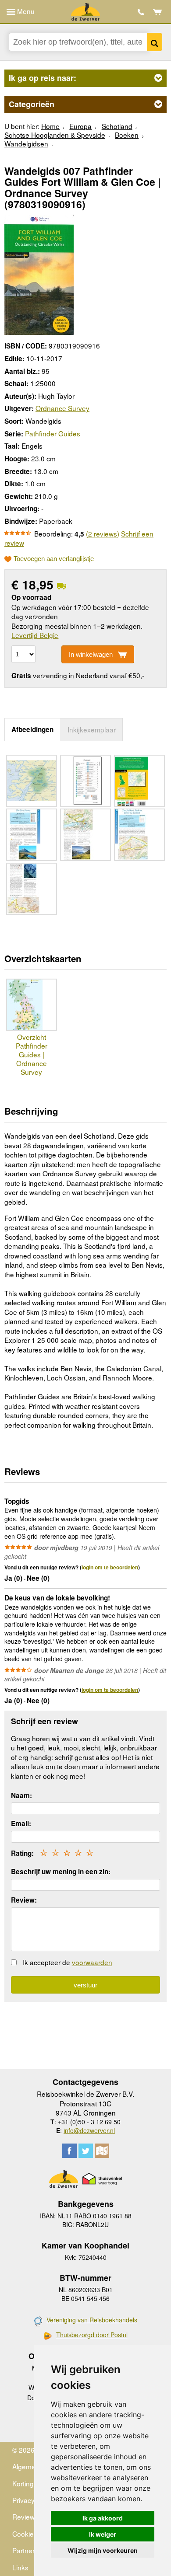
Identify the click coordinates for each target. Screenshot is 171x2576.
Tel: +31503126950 (141, 12)
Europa (80, 126)
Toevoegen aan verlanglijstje (54, 559)
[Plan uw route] (102, 2151)
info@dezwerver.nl (89, 2130)
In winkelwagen (91, 654)
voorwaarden (92, 1962)
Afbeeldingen (32, 729)
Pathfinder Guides (53, 433)
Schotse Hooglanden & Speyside (55, 135)
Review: (24, 1900)
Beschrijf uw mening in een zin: (61, 1872)
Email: (21, 1823)
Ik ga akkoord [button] (103, 2518)
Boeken (127, 135)
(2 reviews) (103, 533)
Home (50, 126)
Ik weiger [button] (103, 2534)
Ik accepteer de (68, 1962)
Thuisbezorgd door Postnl (92, 2335)
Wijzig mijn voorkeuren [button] (103, 2550)
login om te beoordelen (110, 1567)
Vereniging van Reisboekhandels (92, 2320)
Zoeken (155, 42)
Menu (25, 11)
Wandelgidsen (26, 143)
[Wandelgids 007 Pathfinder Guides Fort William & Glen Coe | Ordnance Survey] (39, 274)
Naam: (21, 1795)
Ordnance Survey (62, 408)
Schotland (117, 126)
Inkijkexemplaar (92, 729)
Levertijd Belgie (35, 635)
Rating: (22, 1853)
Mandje (158, 12)
